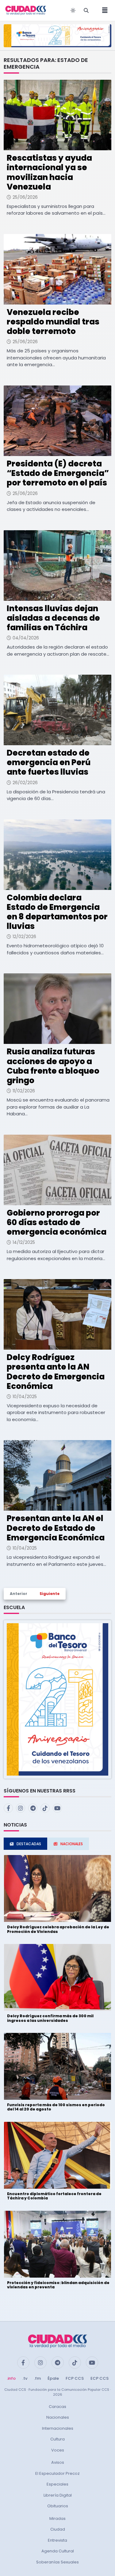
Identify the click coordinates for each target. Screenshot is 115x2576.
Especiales (57, 2484)
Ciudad (58, 2529)
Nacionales (58, 2417)
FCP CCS (75, 2378)
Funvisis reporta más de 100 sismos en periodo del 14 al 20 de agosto (56, 2107)
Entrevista (57, 2540)
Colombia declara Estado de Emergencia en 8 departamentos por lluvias (57, 912)
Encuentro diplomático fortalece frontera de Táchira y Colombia (54, 2196)
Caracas (57, 2407)
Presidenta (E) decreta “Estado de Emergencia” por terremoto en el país (58, 473)
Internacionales (58, 2428)
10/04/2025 (25, 1397)
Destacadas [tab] (29, 1844)
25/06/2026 (25, 197)
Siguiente (50, 1594)
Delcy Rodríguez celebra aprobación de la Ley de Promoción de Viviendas (58, 1929)
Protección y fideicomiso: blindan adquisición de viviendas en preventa (58, 2285)
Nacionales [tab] (72, 1844)
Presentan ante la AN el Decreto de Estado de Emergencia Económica (56, 1528)
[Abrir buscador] (86, 10)
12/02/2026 (24, 937)
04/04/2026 (26, 638)
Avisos (58, 2462)
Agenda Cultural (58, 2551)
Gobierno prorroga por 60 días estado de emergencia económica (57, 1222)
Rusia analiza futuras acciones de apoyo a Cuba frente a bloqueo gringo (53, 1066)
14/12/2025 (24, 1242)
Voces (58, 2450)
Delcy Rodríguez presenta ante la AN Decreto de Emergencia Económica (56, 1372)
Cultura (57, 2439)
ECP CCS (100, 2378)
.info (11, 2378)
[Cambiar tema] (73, 10)
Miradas (57, 2518)
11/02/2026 (24, 1091)
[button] (57, 1699)
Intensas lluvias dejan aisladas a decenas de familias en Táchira (53, 618)
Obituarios (58, 2506)
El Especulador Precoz (57, 2473)
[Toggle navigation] (103, 10)
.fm (37, 2378)
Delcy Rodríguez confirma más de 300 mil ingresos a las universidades (50, 2018)
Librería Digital (58, 2495)
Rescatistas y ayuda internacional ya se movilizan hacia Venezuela (49, 172)
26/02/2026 (25, 783)
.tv (25, 2378)
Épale (53, 2378)
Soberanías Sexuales (57, 2562)
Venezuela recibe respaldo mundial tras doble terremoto (53, 322)
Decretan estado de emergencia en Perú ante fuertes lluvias (49, 762)
